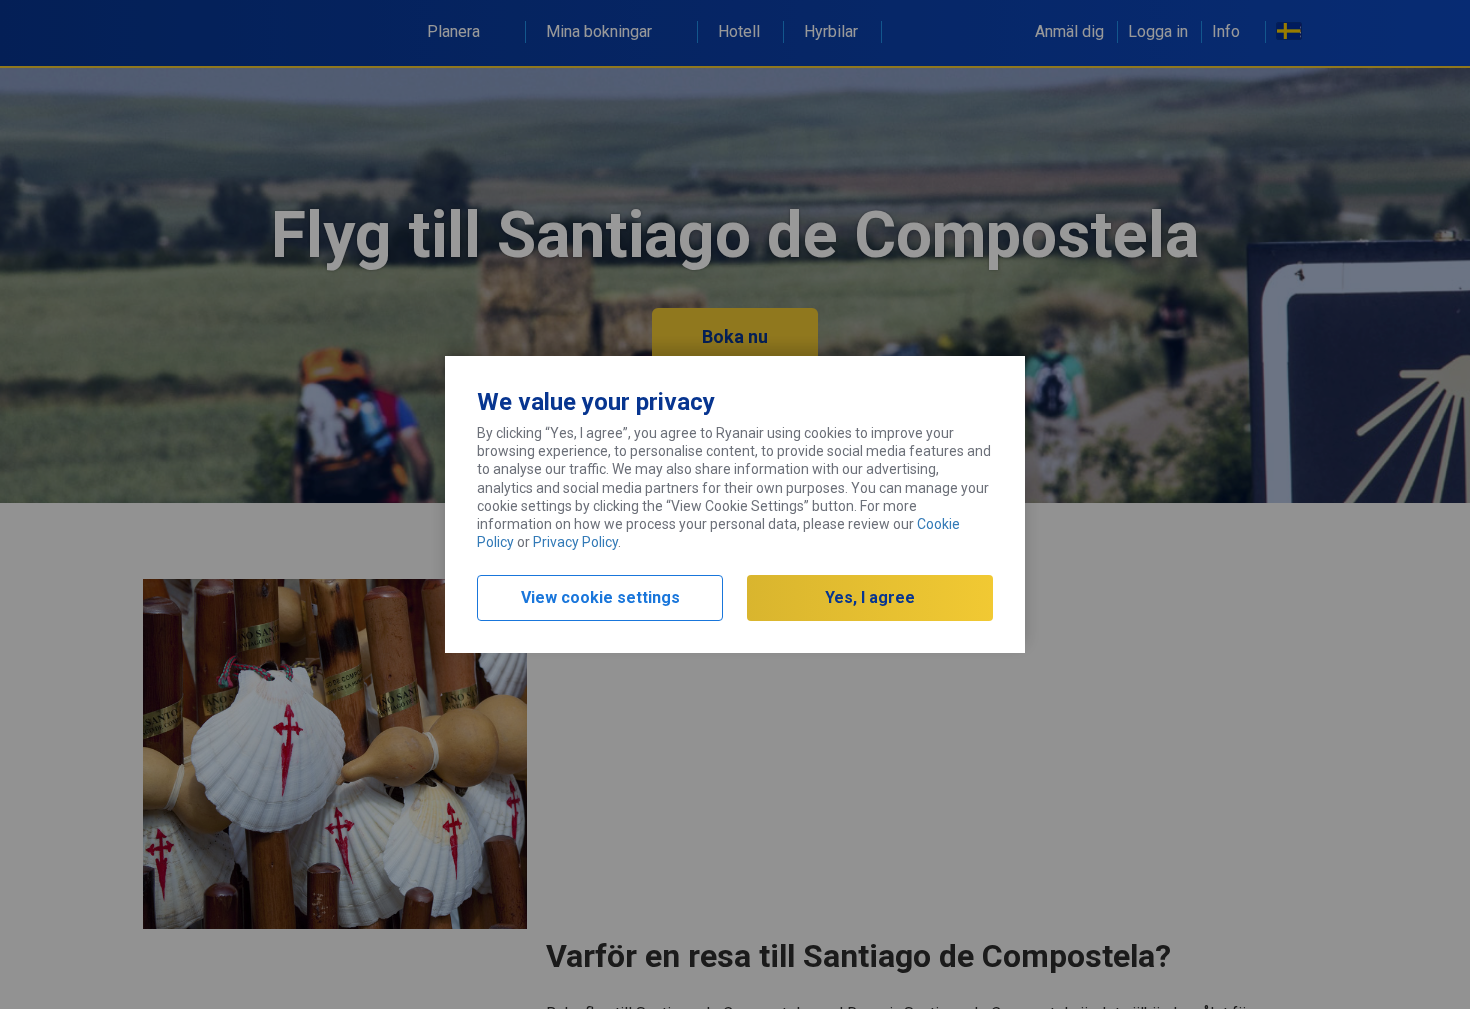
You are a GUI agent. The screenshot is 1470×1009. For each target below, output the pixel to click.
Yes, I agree (870, 597)
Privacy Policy (575, 542)
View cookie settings (600, 597)
